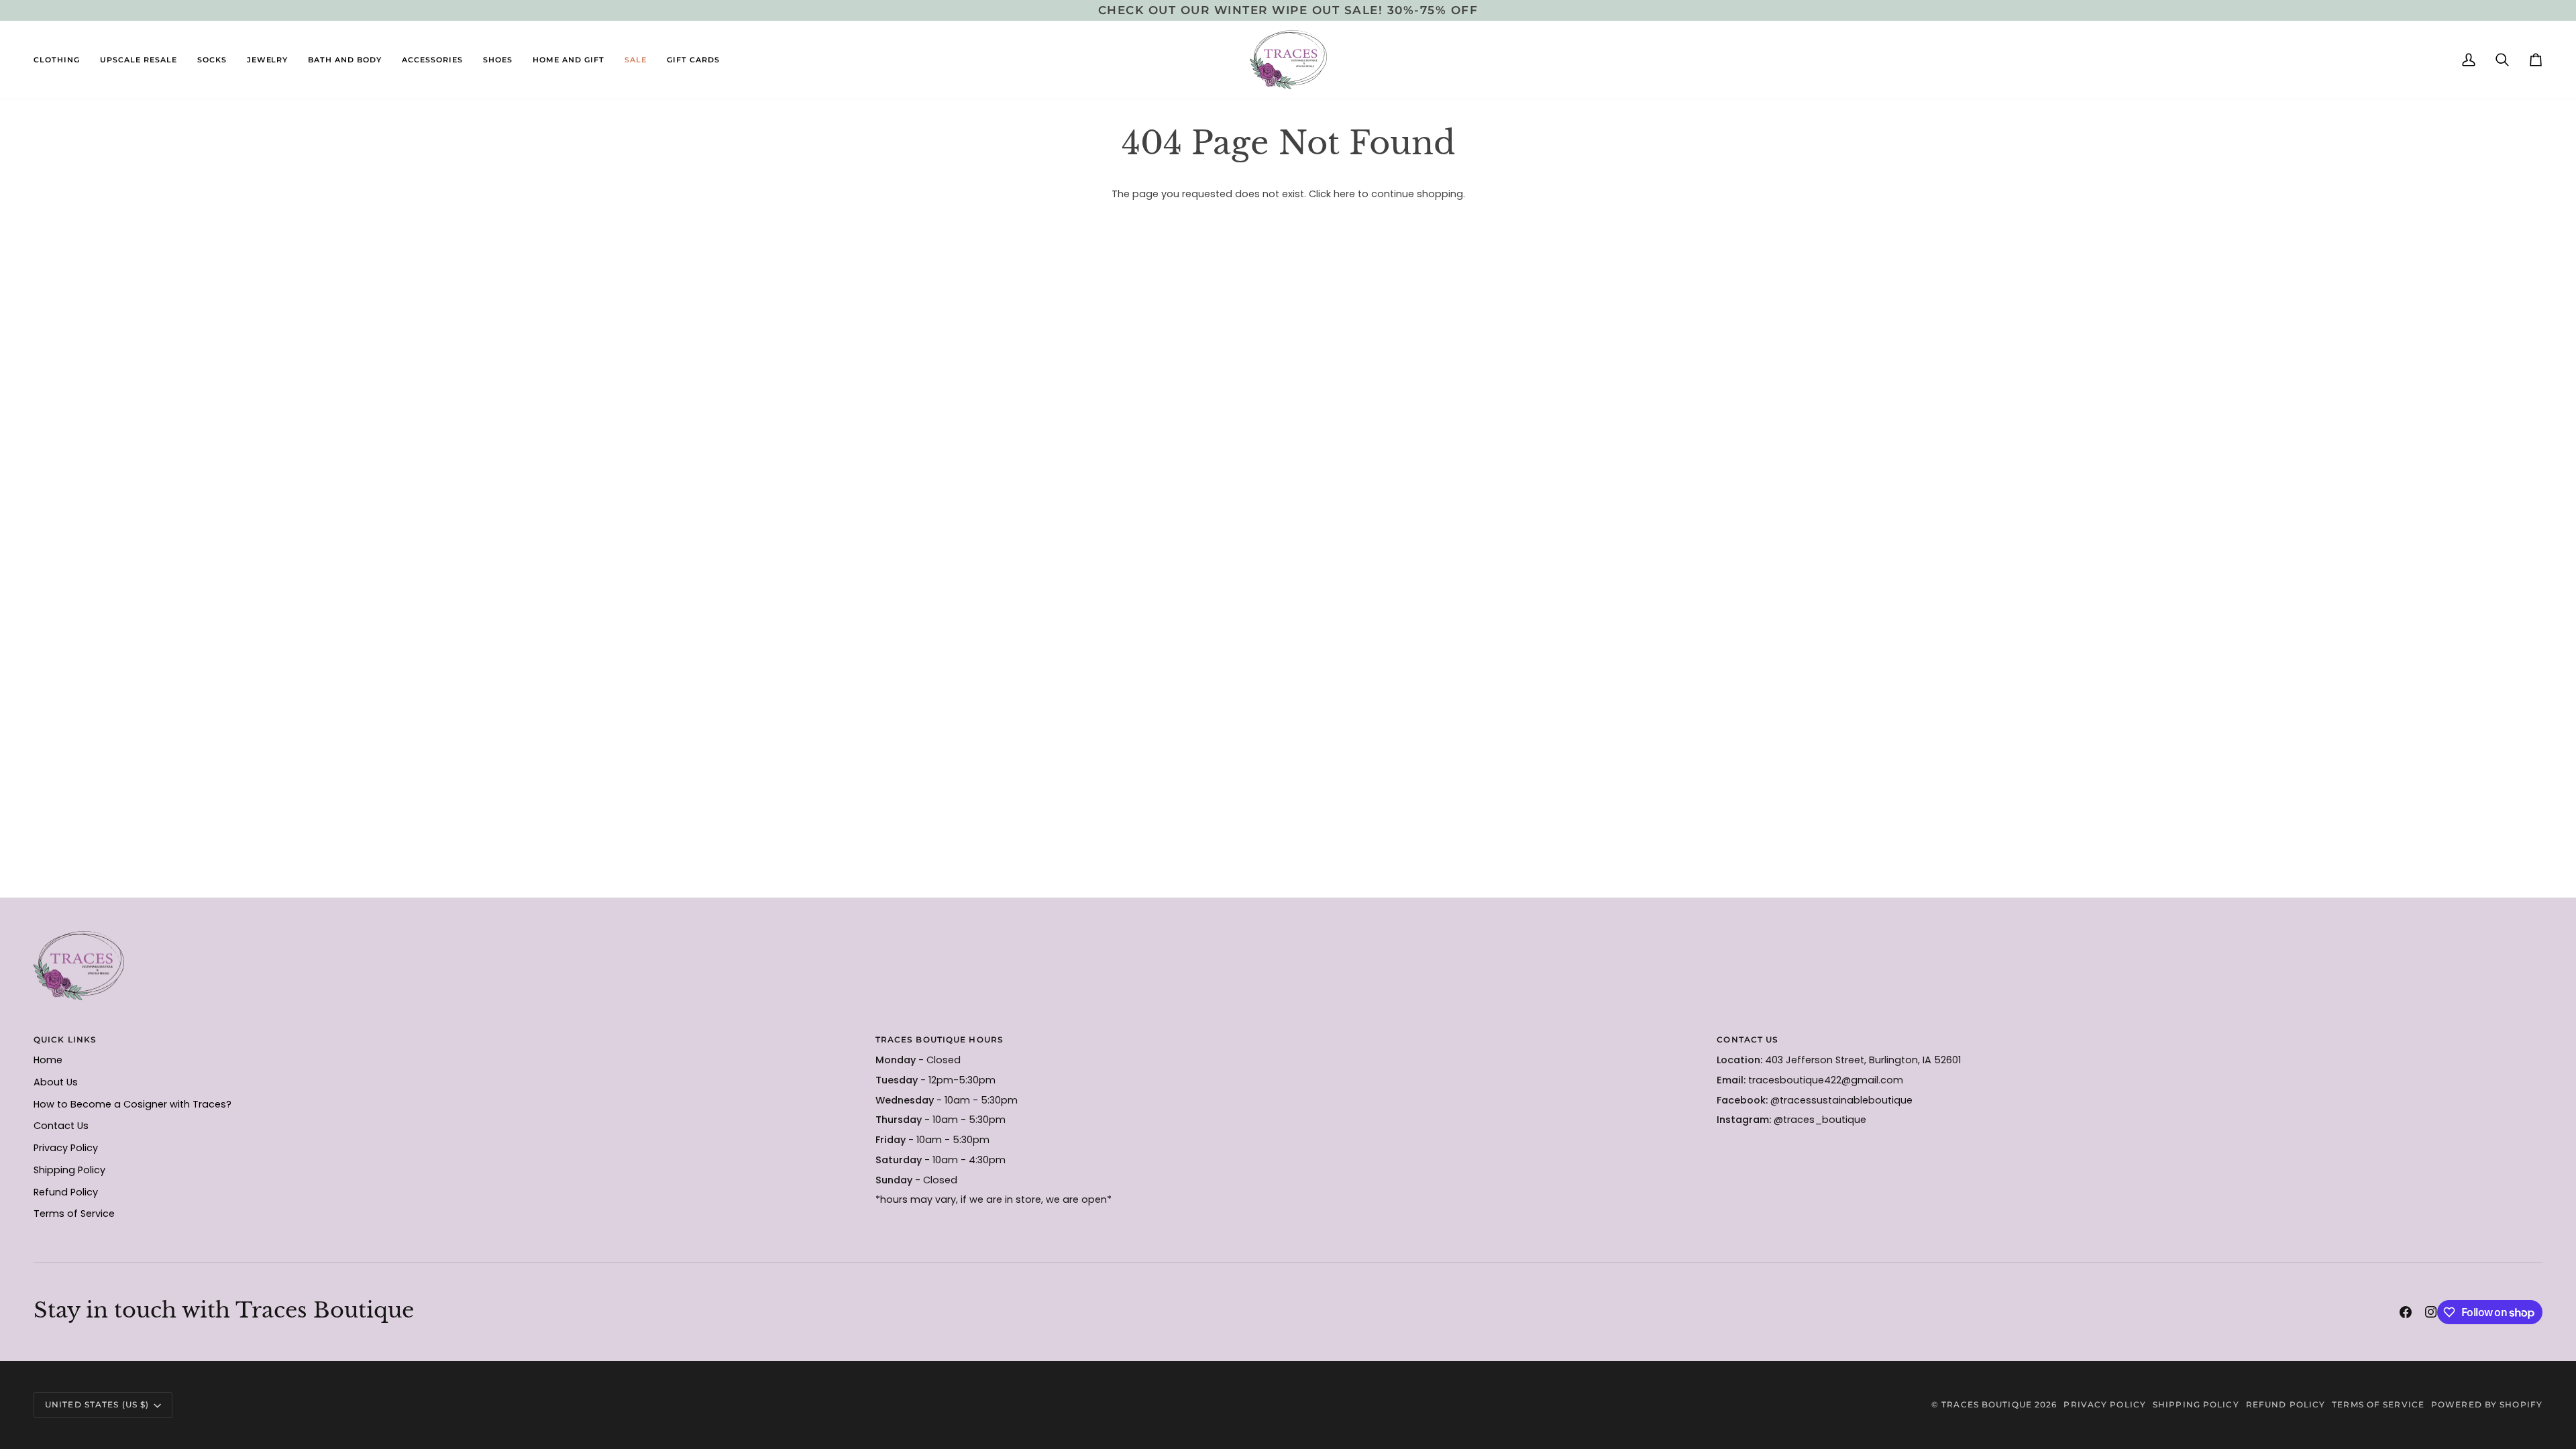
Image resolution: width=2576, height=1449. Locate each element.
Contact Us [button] (1748, 1039)
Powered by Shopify (2487, 1404)
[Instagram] (2431, 1312)
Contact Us (61, 1126)
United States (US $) (97, 1404)
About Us (56, 1082)
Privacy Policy (66, 1148)
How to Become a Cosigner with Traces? (132, 1104)
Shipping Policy (69, 1170)
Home (48, 1060)
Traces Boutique (1987, 1404)
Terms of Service (74, 1214)
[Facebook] (2406, 1312)
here (1344, 194)
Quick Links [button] (65, 1039)
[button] (62, 60)
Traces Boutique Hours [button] (940, 1039)
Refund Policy (66, 1192)
